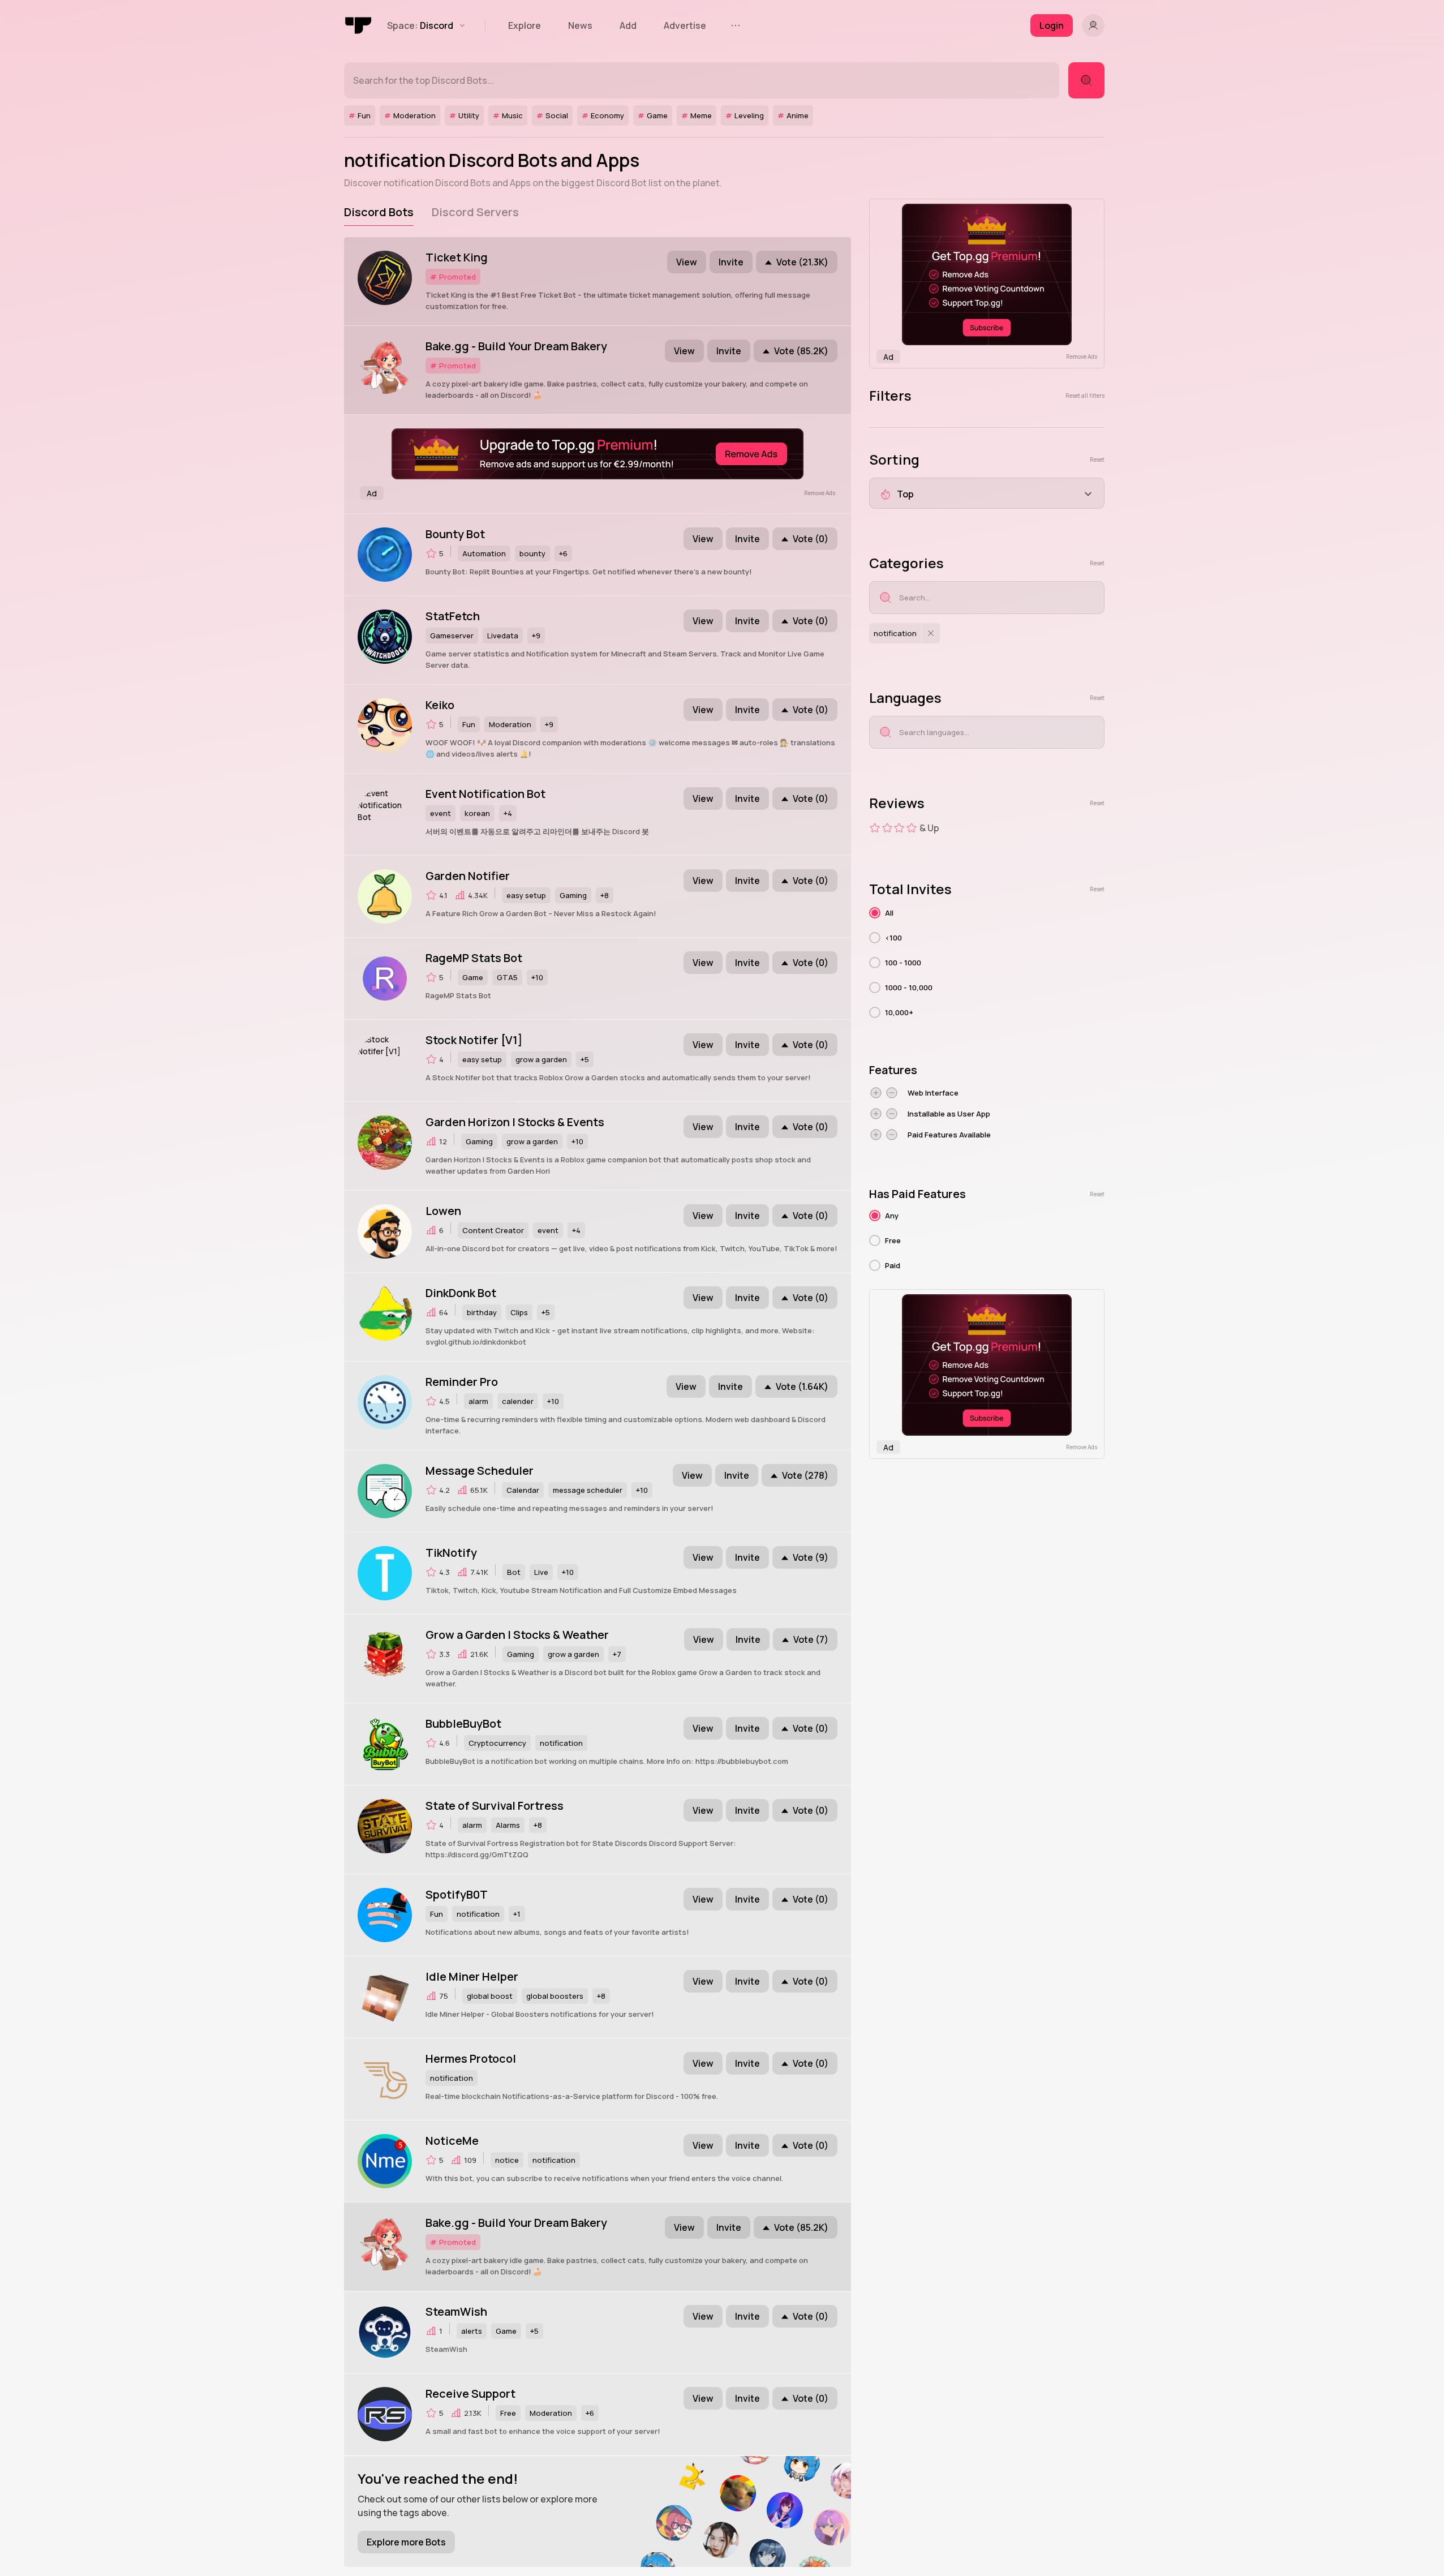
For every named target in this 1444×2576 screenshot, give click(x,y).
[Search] (1086, 80)
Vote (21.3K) (802, 262)
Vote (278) (805, 1475)
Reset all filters (1085, 396)
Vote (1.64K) (802, 1386)
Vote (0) (811, 539)
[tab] (379, 212)
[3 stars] (899, 828)
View (687, 262)
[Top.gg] (359, 25)
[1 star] (875, 828)
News (580, 25)
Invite (731, 262)
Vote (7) (811, 1639)
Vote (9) (811, 1557)
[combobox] (987, 493)
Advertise (685, 25)
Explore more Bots (406, 2542)
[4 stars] (912, 828)
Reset (1097, 460)
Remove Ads (820, 493)
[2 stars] (887, 828)
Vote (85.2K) (801, 351)
